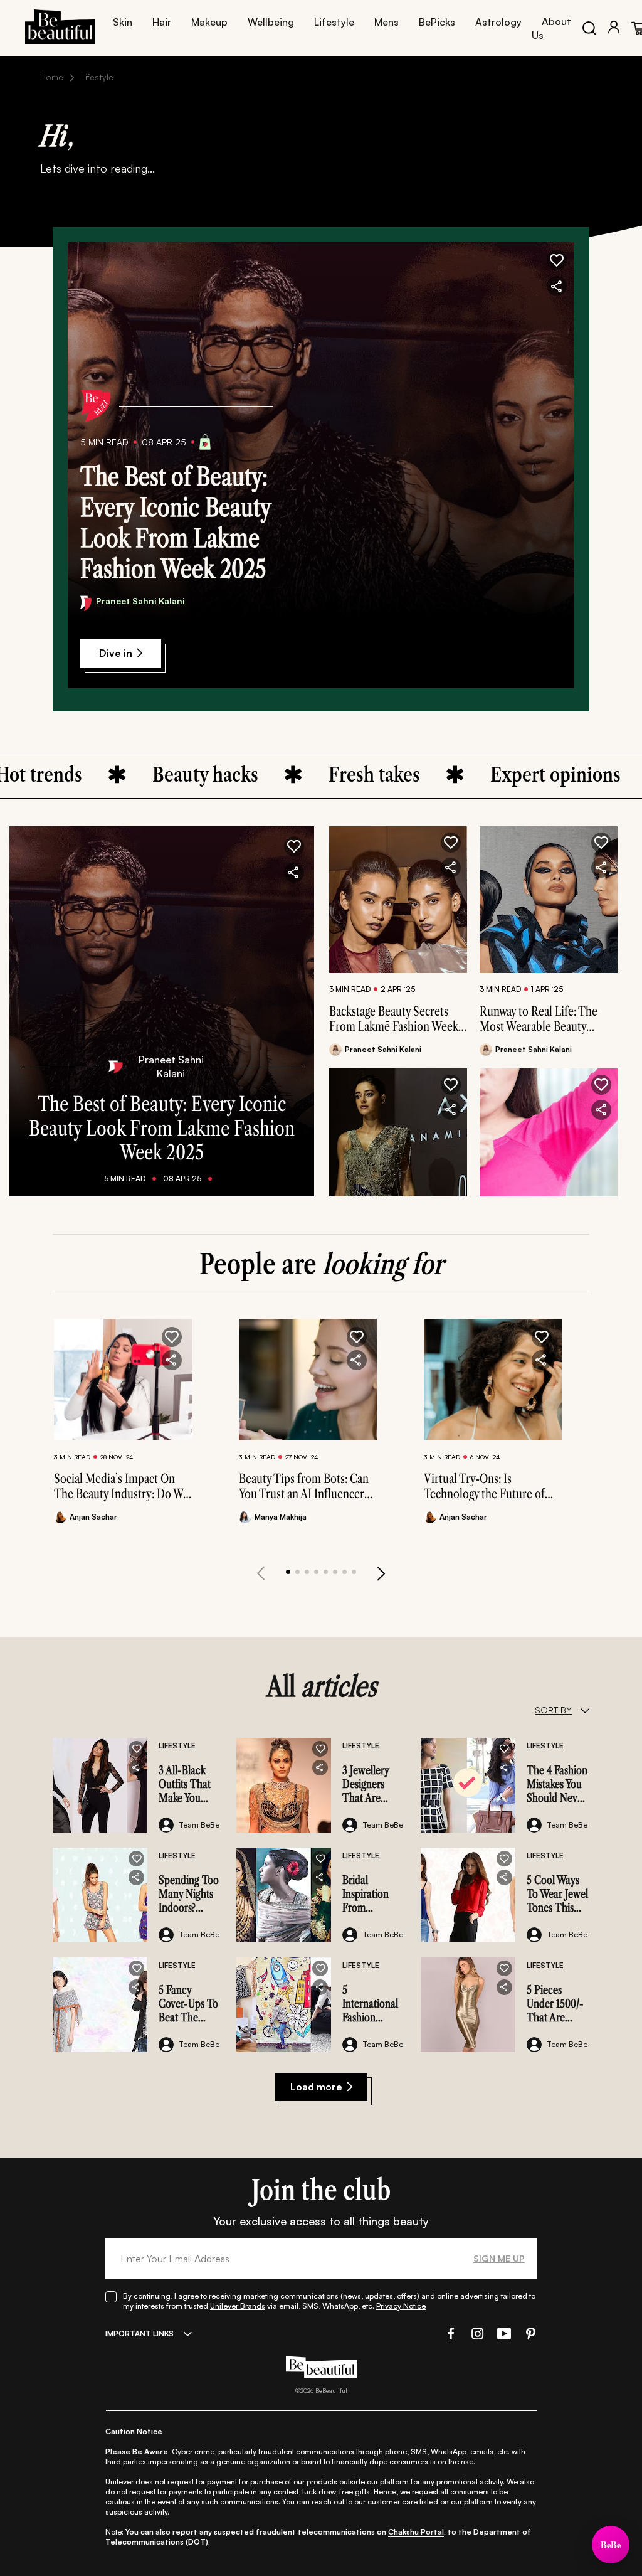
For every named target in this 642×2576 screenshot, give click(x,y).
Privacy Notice (401, 2306)
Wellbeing (271, 22)
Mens (387, 22)
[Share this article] (451, 868)
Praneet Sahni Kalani (140, 601)
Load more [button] (316, 2087)
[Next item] (381, 1573)
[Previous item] (261, 1573)
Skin (123, 22)
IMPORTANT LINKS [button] (139, 2334)
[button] (557, 260)
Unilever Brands (238, 2306)
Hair (162, 22)
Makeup (209, 22)
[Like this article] (451, 843)
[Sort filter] (585, 1710)
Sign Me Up (499, 2258)
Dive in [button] (116, 653)
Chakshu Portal (416, 2532)
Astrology (498, 22)
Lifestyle (334, 22)
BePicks (437, 22)
